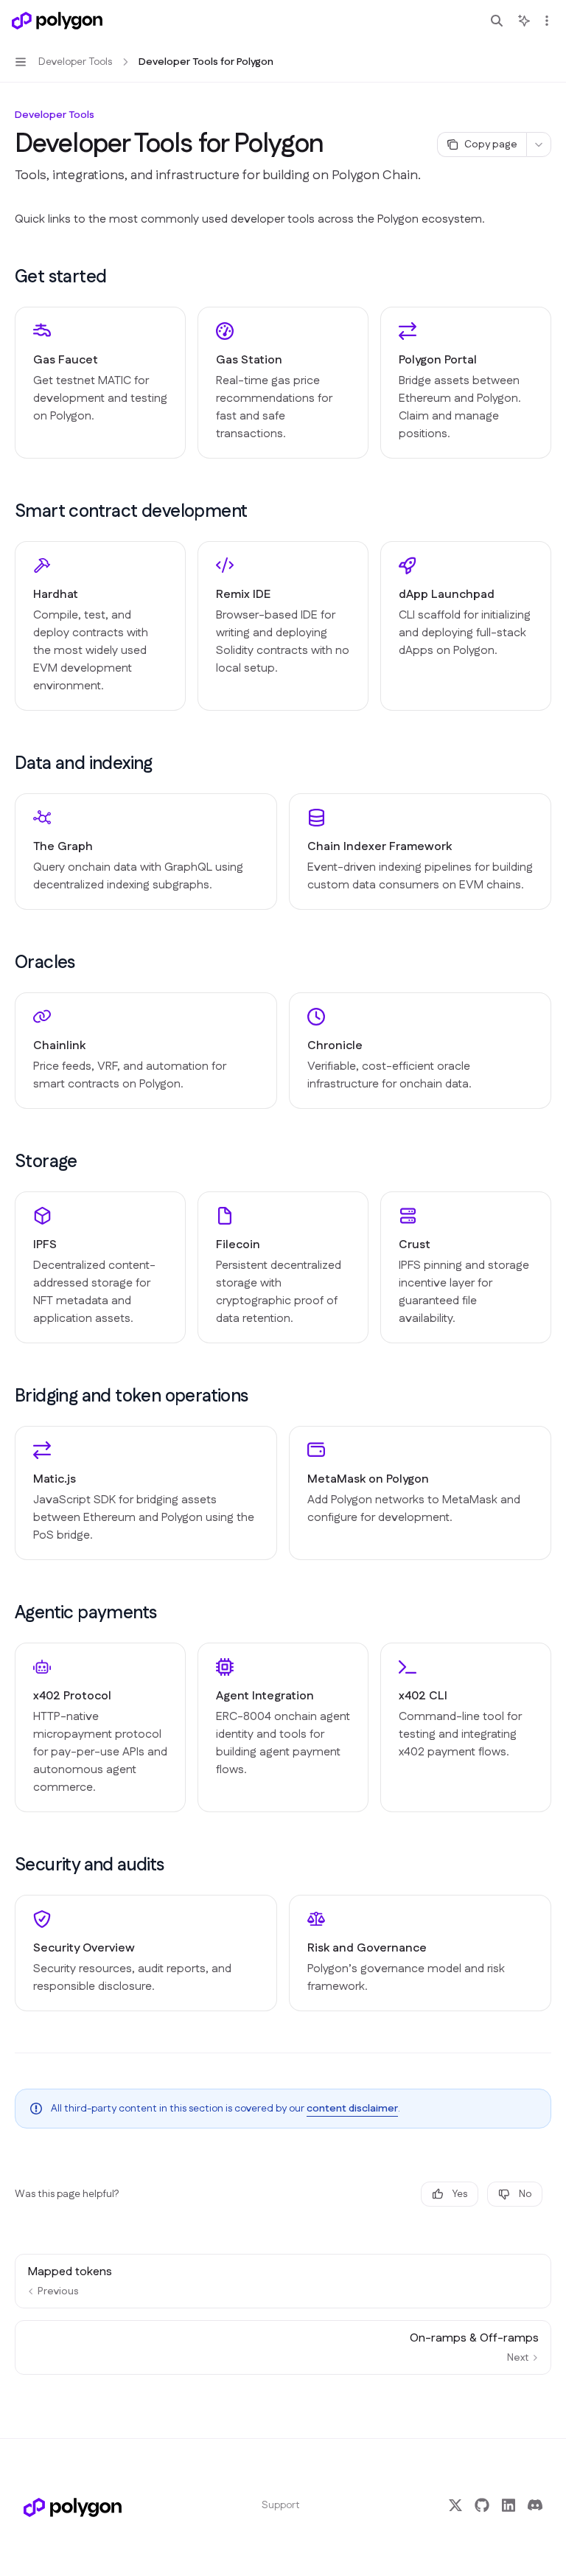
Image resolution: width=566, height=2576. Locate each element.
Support (281, 2505)
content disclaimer (352, 2109)
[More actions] (547, 21)
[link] (100, 383)
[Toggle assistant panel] (524, 21)
